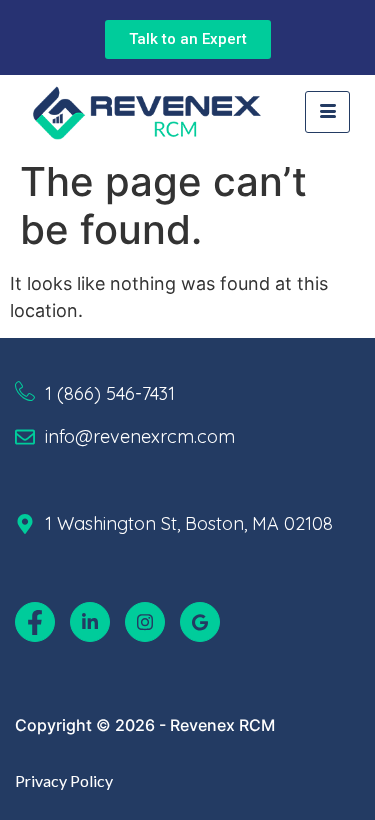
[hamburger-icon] (327, 112)
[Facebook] (35, 622)
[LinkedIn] (90, 622)
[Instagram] (145, 622)
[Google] (200, 622)
